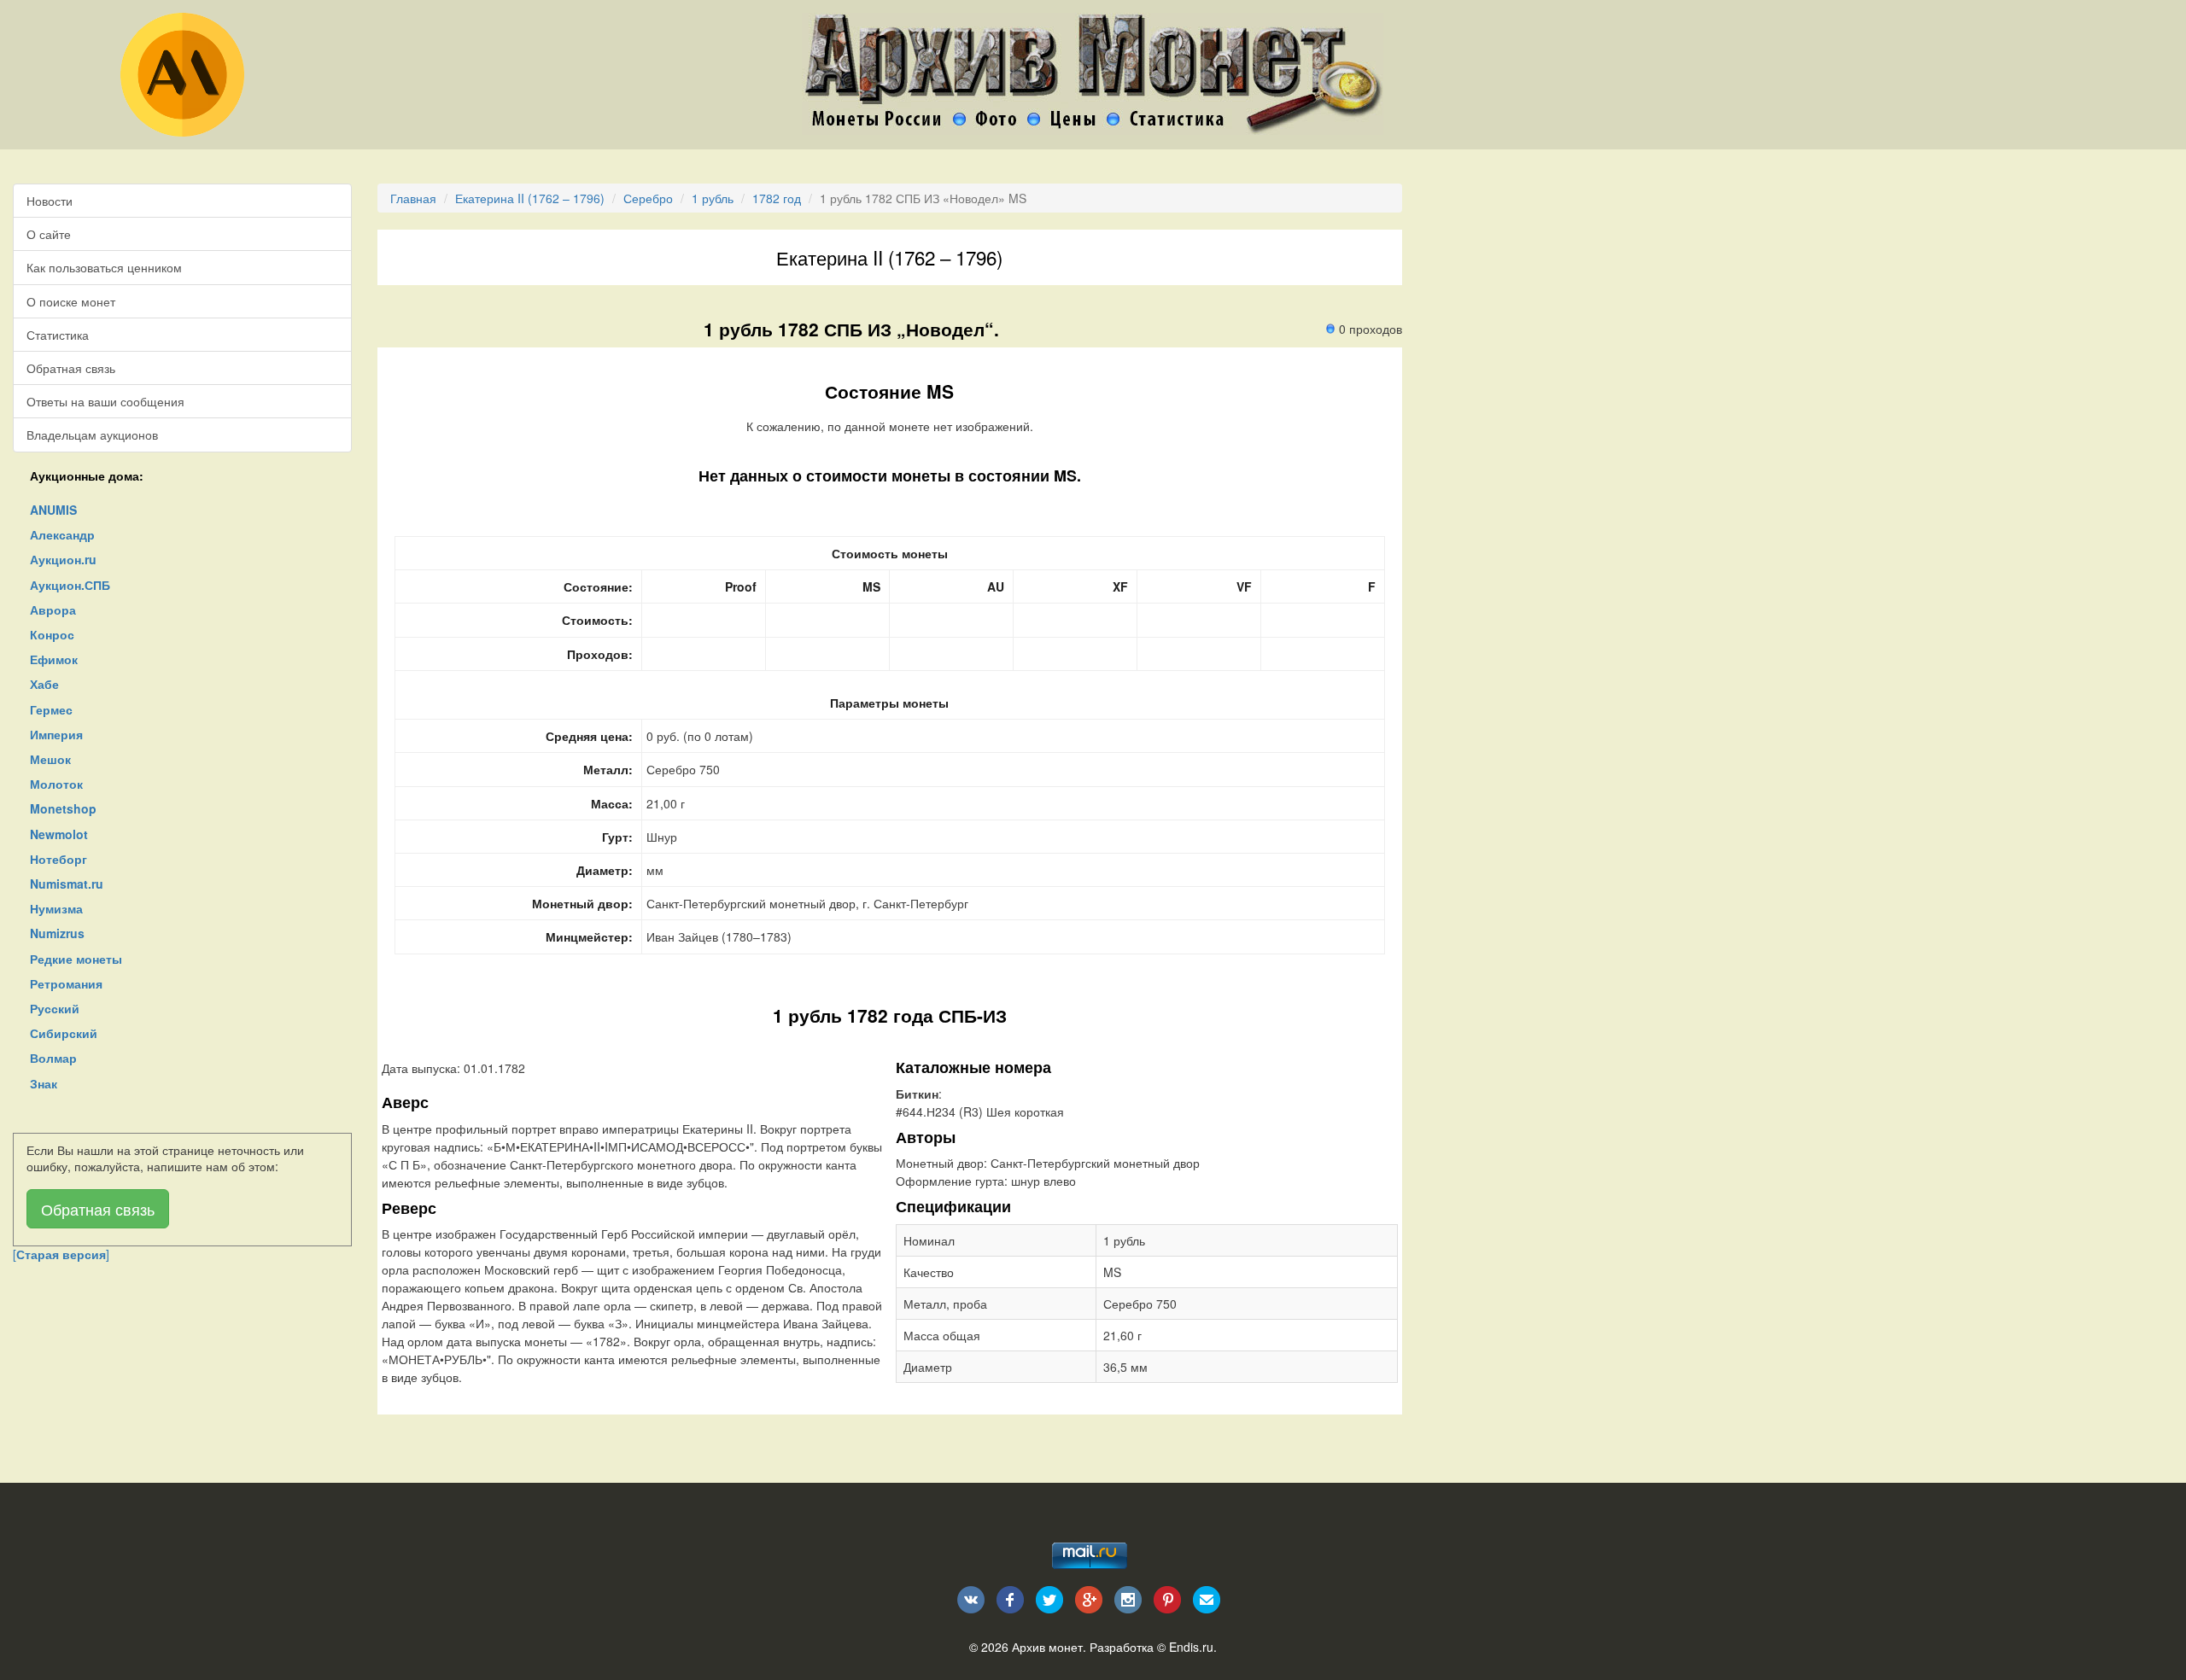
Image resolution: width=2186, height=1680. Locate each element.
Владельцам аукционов (92, 435)
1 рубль (713, 198)
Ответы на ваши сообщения (105, 401)
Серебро (648, 198)
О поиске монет (71, 301)
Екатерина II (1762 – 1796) (530, 198)
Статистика (58, 335)
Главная (413, 198)
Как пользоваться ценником (104, 267)
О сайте (49, 234)
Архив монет (1047, 1647)
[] (61, 1254)
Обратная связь (71, 368)
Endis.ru (1191, 1647)
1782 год (777, 198)
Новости (50, 201)
